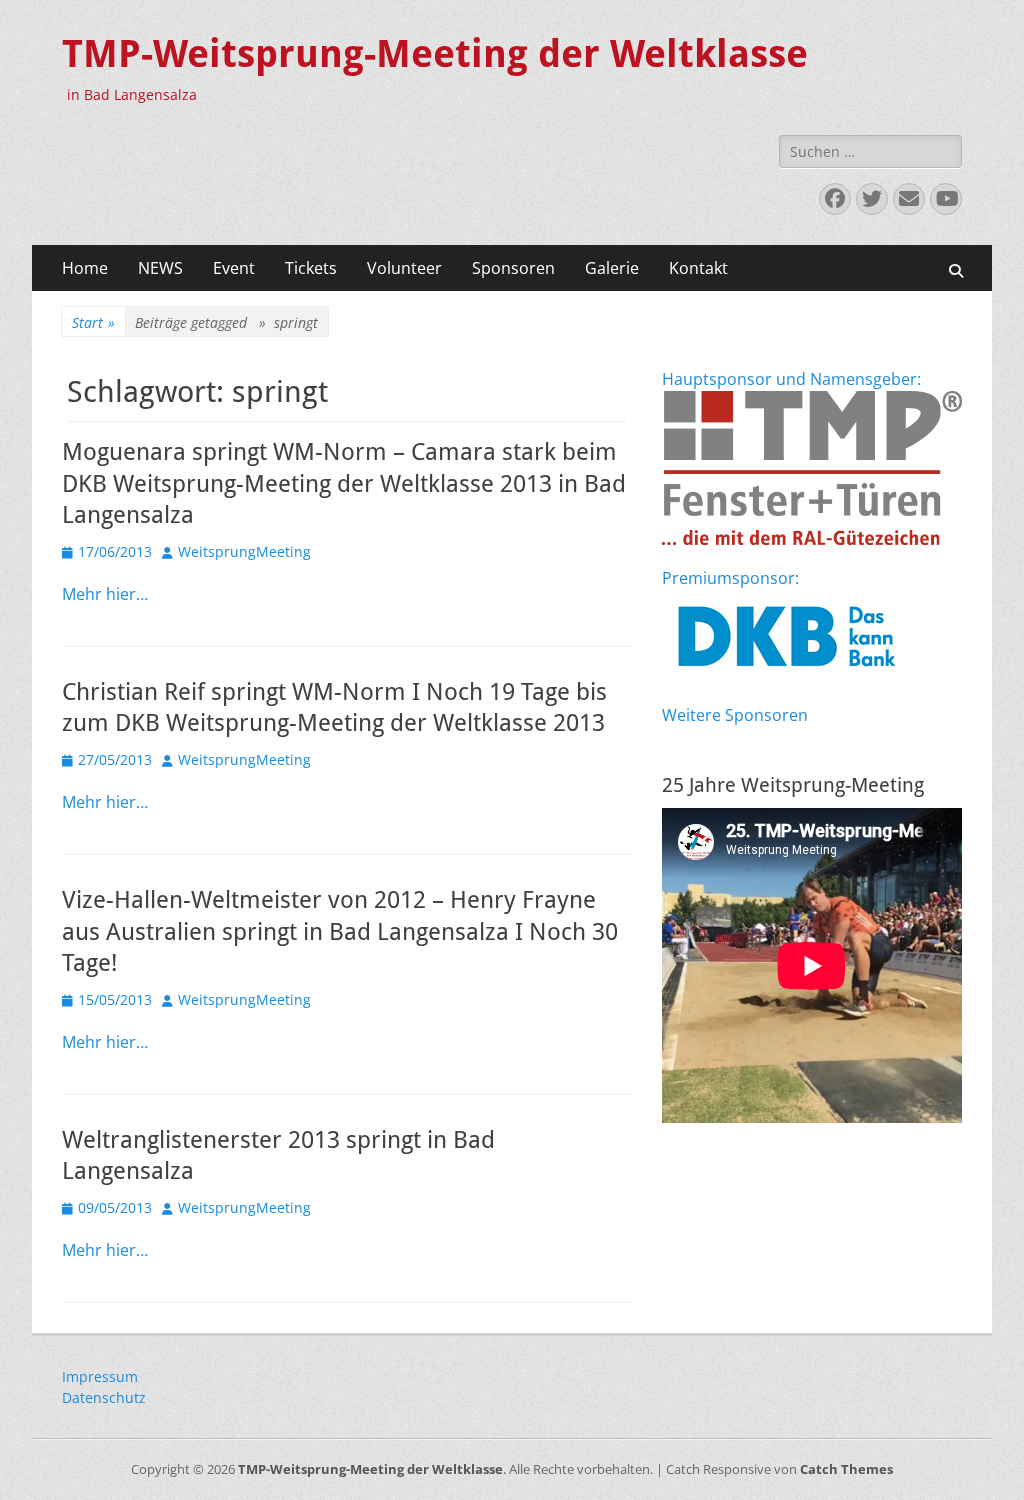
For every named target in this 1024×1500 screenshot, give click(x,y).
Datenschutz (104, 1397)
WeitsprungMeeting (244, 551)
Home (85, 268)
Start (93, 322)
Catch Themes (846, 1469)
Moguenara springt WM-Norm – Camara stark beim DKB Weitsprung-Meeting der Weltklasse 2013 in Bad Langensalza (344, 483)
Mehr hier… (105, 594)
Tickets (311, 268)
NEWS (160, 268)
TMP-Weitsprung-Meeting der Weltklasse (435, 54)
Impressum (100, 1376)
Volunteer (404, 268)
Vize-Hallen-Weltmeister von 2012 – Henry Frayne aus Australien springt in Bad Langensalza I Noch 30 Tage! (340, 931)
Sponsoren (513, 268)
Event (234, 268)
